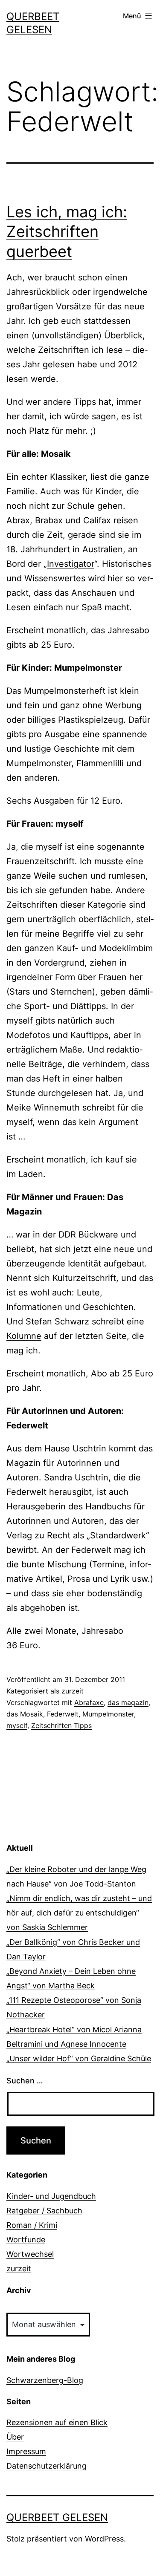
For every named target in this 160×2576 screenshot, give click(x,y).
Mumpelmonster (108, 1714)
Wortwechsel (30, 2254)
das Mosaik (25, 1714)
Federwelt (63, 1714)
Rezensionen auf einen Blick (57, 2422)
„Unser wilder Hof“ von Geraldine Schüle (79, 2058)
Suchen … (25, 2081)
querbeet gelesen (57, 2517)
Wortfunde (26, 2240)
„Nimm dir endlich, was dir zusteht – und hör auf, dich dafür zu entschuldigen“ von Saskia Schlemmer (79, 1913)
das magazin (128, 1702)
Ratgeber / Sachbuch (44, 2211)
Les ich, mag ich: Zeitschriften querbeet (67, 232)
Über (15, 2437)
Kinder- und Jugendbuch (51, 2196)
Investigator (71, 564)
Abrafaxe (89, 1702)
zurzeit (73, 1691)
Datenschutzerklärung (47, 2466)
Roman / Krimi (32, 2225)
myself (17, 1725)
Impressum (26, 2451)
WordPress (104, 2539)
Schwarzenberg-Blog (45, 2380)
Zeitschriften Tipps (61, 1725)
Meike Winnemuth (43, 1108)
